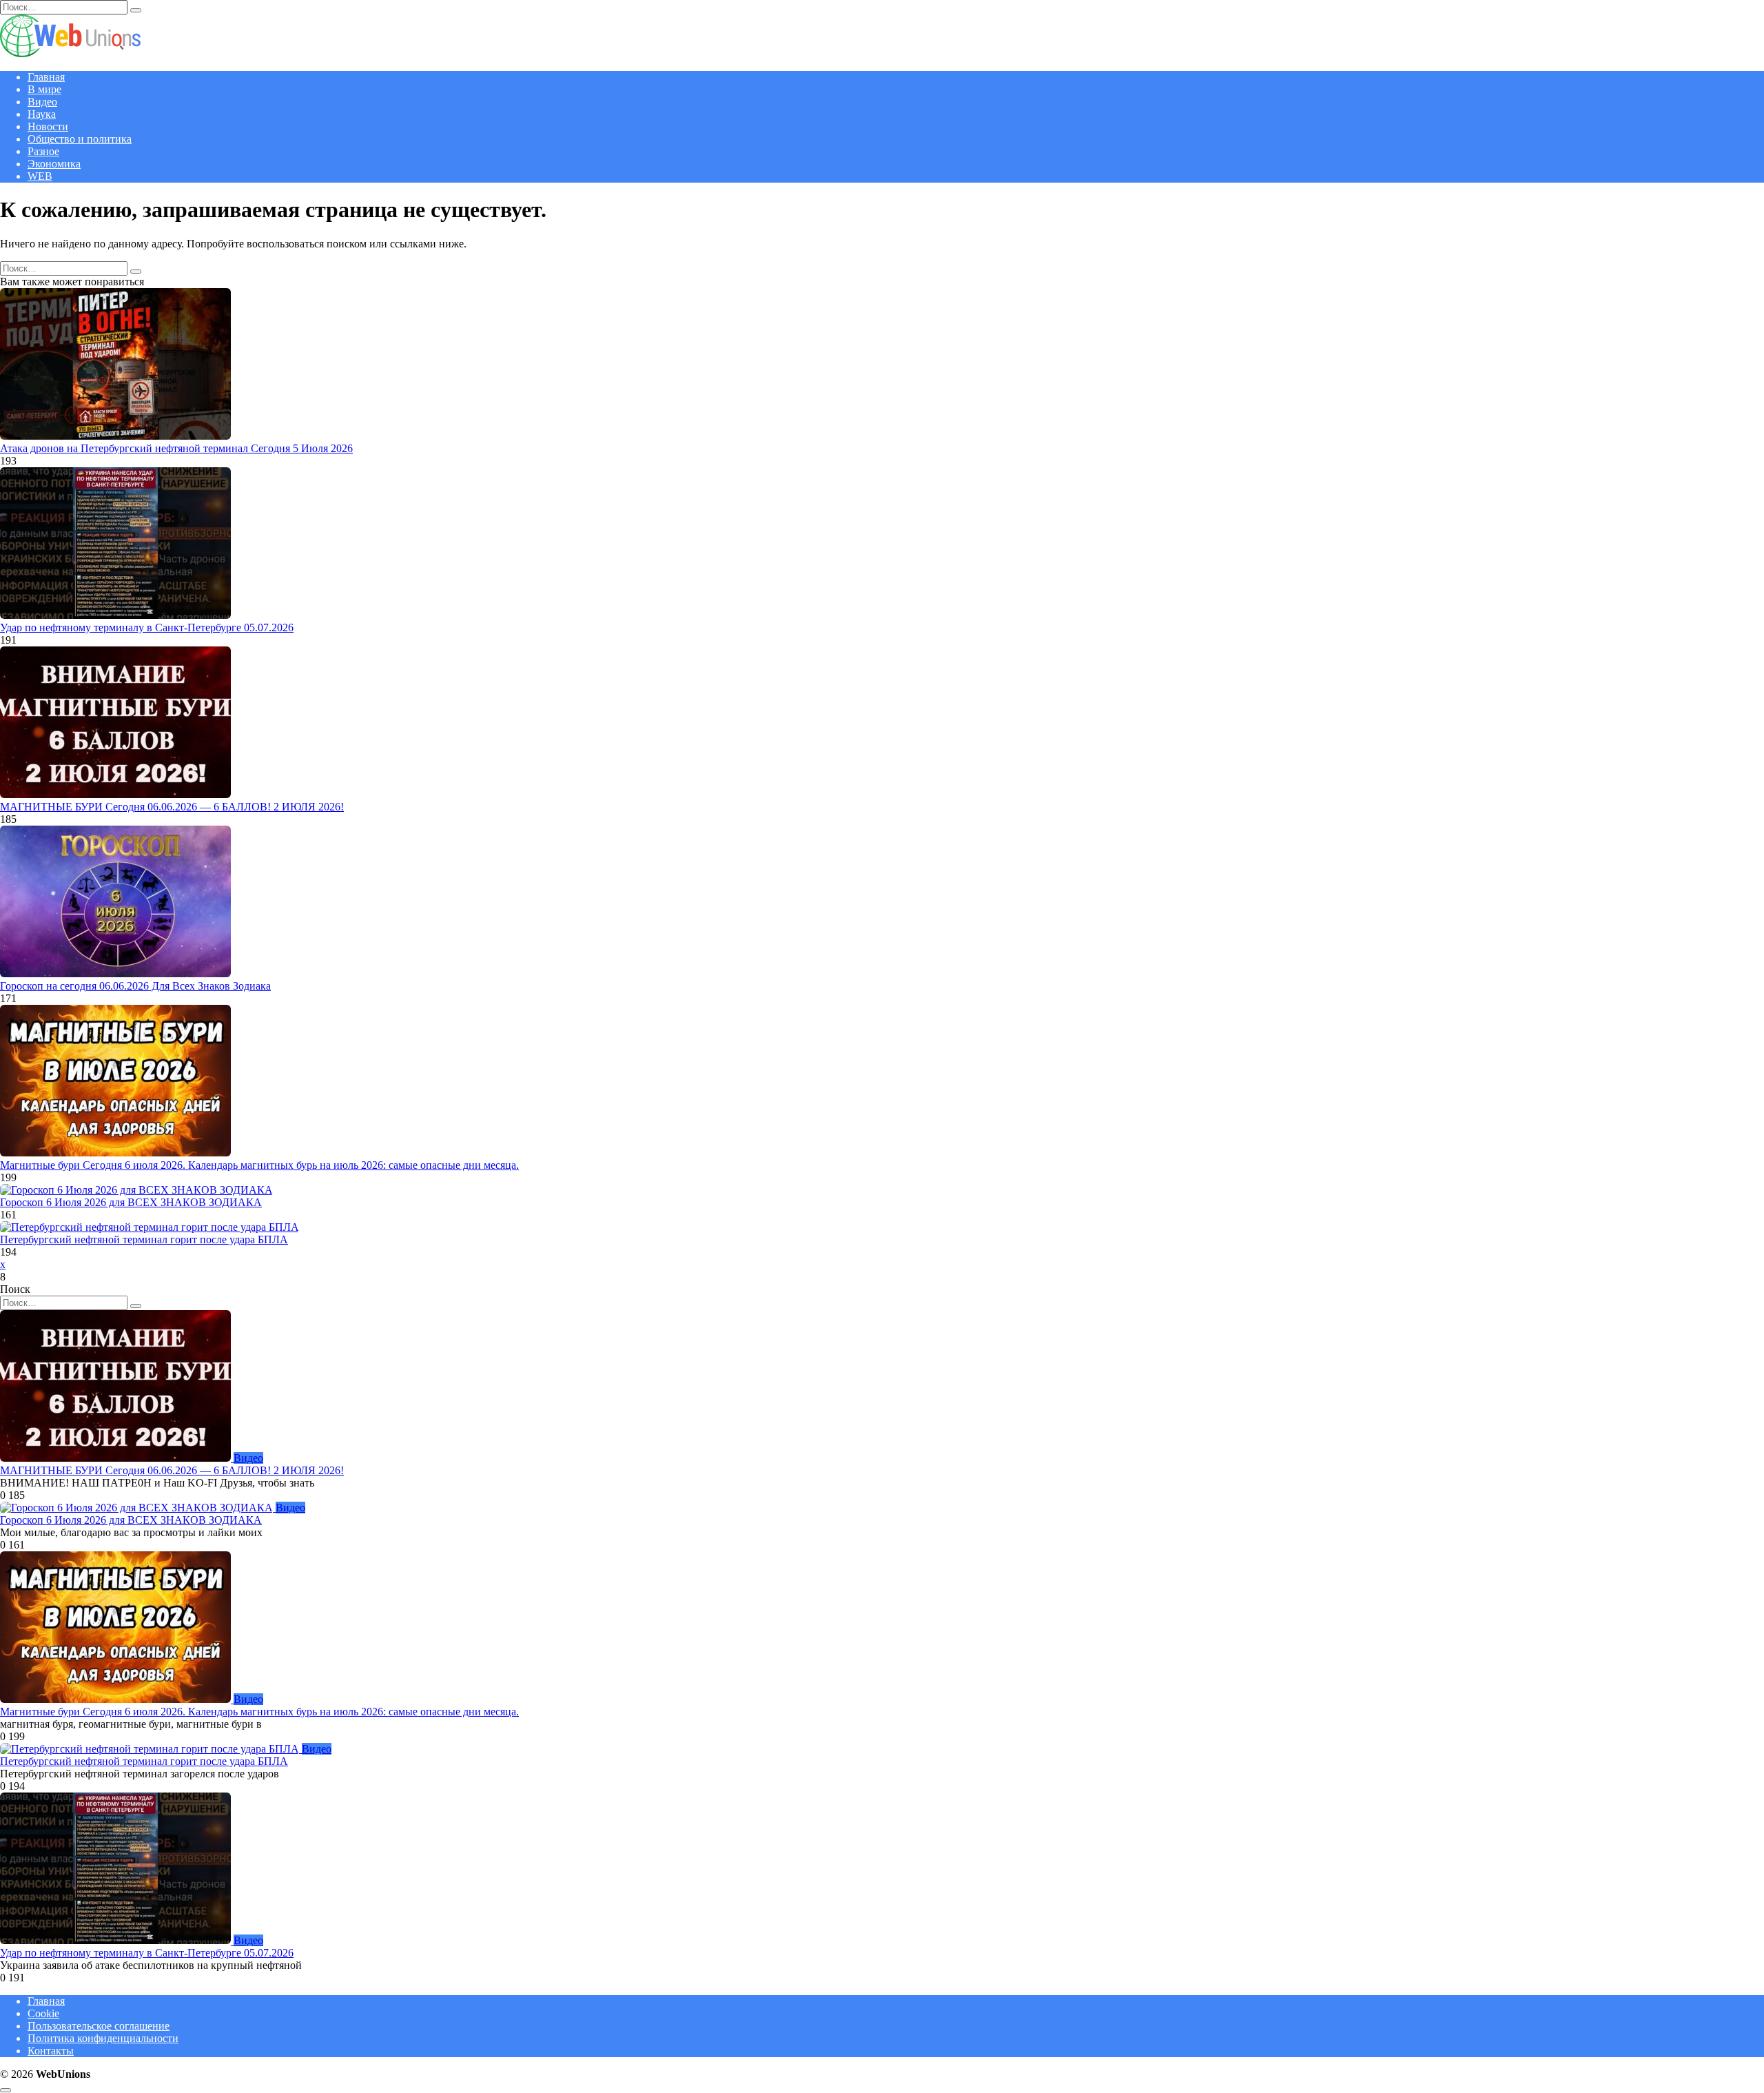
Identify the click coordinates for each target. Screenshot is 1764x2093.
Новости (48, 126)
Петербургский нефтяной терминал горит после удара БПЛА (144, 1239)
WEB (40, 176)
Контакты (51, 2051)
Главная (46, 77)
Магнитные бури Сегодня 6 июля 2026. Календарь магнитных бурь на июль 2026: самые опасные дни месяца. (259, 1165)
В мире (44, 89)
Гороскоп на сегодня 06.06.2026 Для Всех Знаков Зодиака (135, 986)
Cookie (43, 2013)
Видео (42, 102)
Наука (42, 114)
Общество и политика (80, 139)
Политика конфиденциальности (103, 2038)
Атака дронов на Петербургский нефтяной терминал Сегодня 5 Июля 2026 (176, 448)
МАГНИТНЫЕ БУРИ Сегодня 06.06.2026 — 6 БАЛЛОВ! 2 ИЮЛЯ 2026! (172, 807)
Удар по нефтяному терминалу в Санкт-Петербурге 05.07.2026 (147, 627)
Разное (43, 151)
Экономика (54, 164)
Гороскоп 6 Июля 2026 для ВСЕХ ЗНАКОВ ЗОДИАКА (131, 1202)
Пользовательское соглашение (99, 2026)
